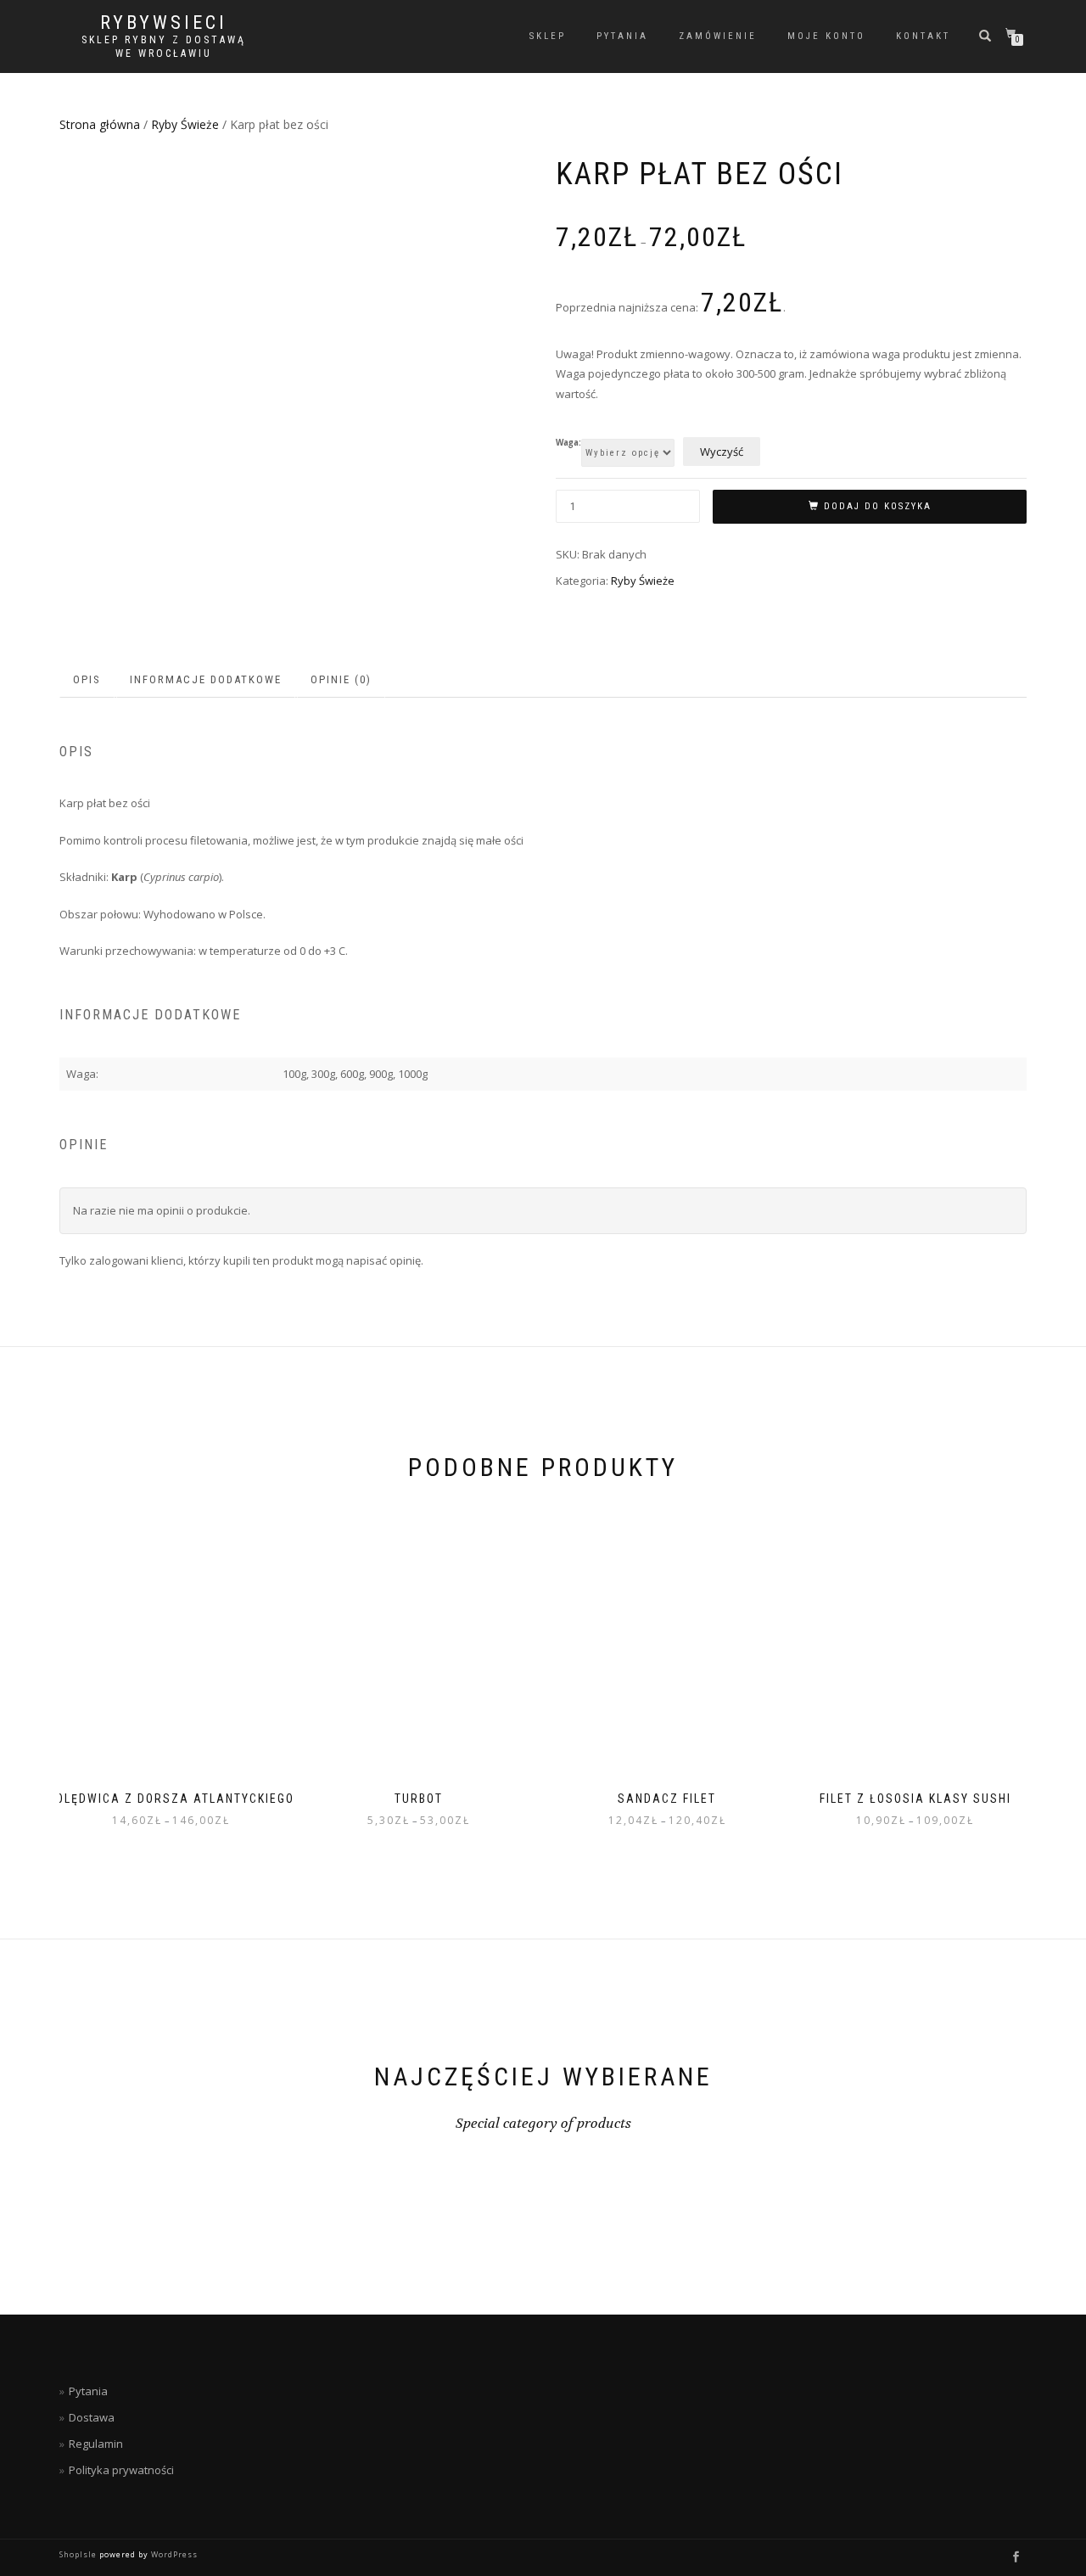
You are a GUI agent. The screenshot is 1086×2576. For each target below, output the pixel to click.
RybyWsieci (164, 23)
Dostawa (92, 2417)
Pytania (622, 36)
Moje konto (826, 36)
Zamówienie (718, 36)
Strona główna (100, 124)
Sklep (548, 36)
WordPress (173, 2554)
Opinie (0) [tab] (341, 679)
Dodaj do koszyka (878, 506)
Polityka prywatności (121, 2470)
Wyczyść (722, 452)
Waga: (568, 443)
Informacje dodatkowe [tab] (206, 679)
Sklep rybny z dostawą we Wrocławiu (164, 47)
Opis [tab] (87, 679)
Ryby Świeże (185, 124)
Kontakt (923, 36)
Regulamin (96, 2444)
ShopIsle (79, 2554)
